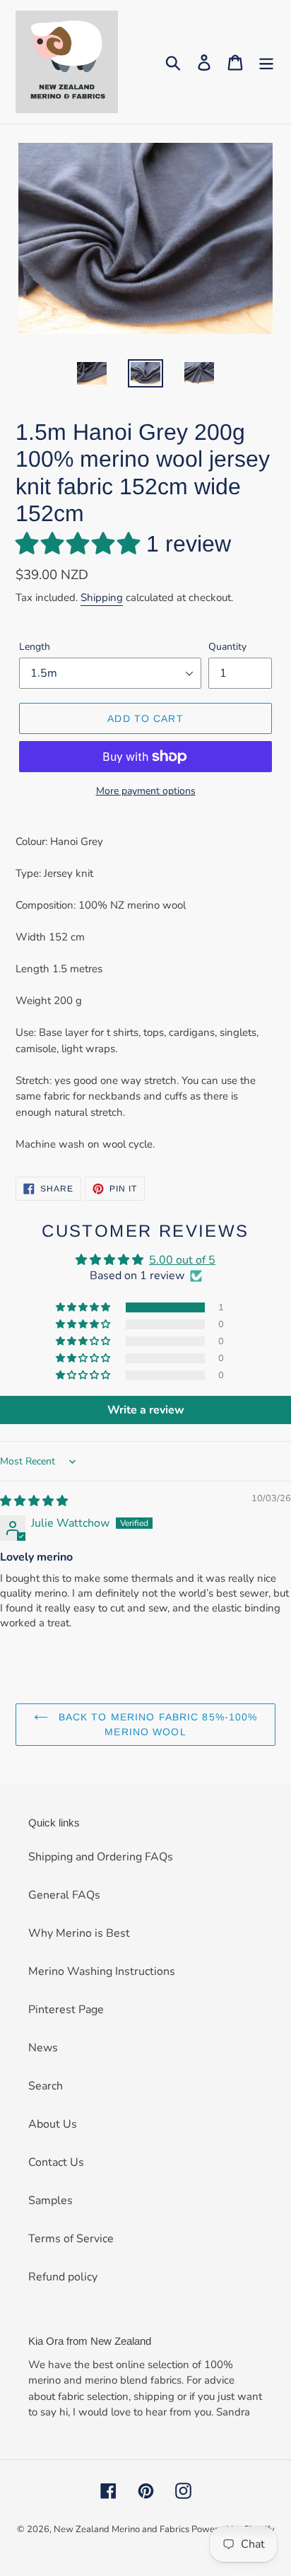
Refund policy (63, 2277)
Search (46, 2086)
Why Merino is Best (79, 1933)
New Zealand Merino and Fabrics (123, 2529)
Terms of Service (71, 2239)
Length (35, 647)
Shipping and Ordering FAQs (101, 1857)
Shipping (102, 598)
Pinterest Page (66, 2010)
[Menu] (266, 62)
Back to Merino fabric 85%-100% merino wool (156, 1724)
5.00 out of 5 (182, 1260)
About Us (53, 2124)
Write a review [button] (146, 1410)
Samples (51, 2201)
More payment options (146, 791)
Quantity (227, 647)
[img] (34, 1501)
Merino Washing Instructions (102, 1971)
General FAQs (64, 1895)
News (43, 2048)
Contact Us (56, 2162)
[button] (81, 544)
